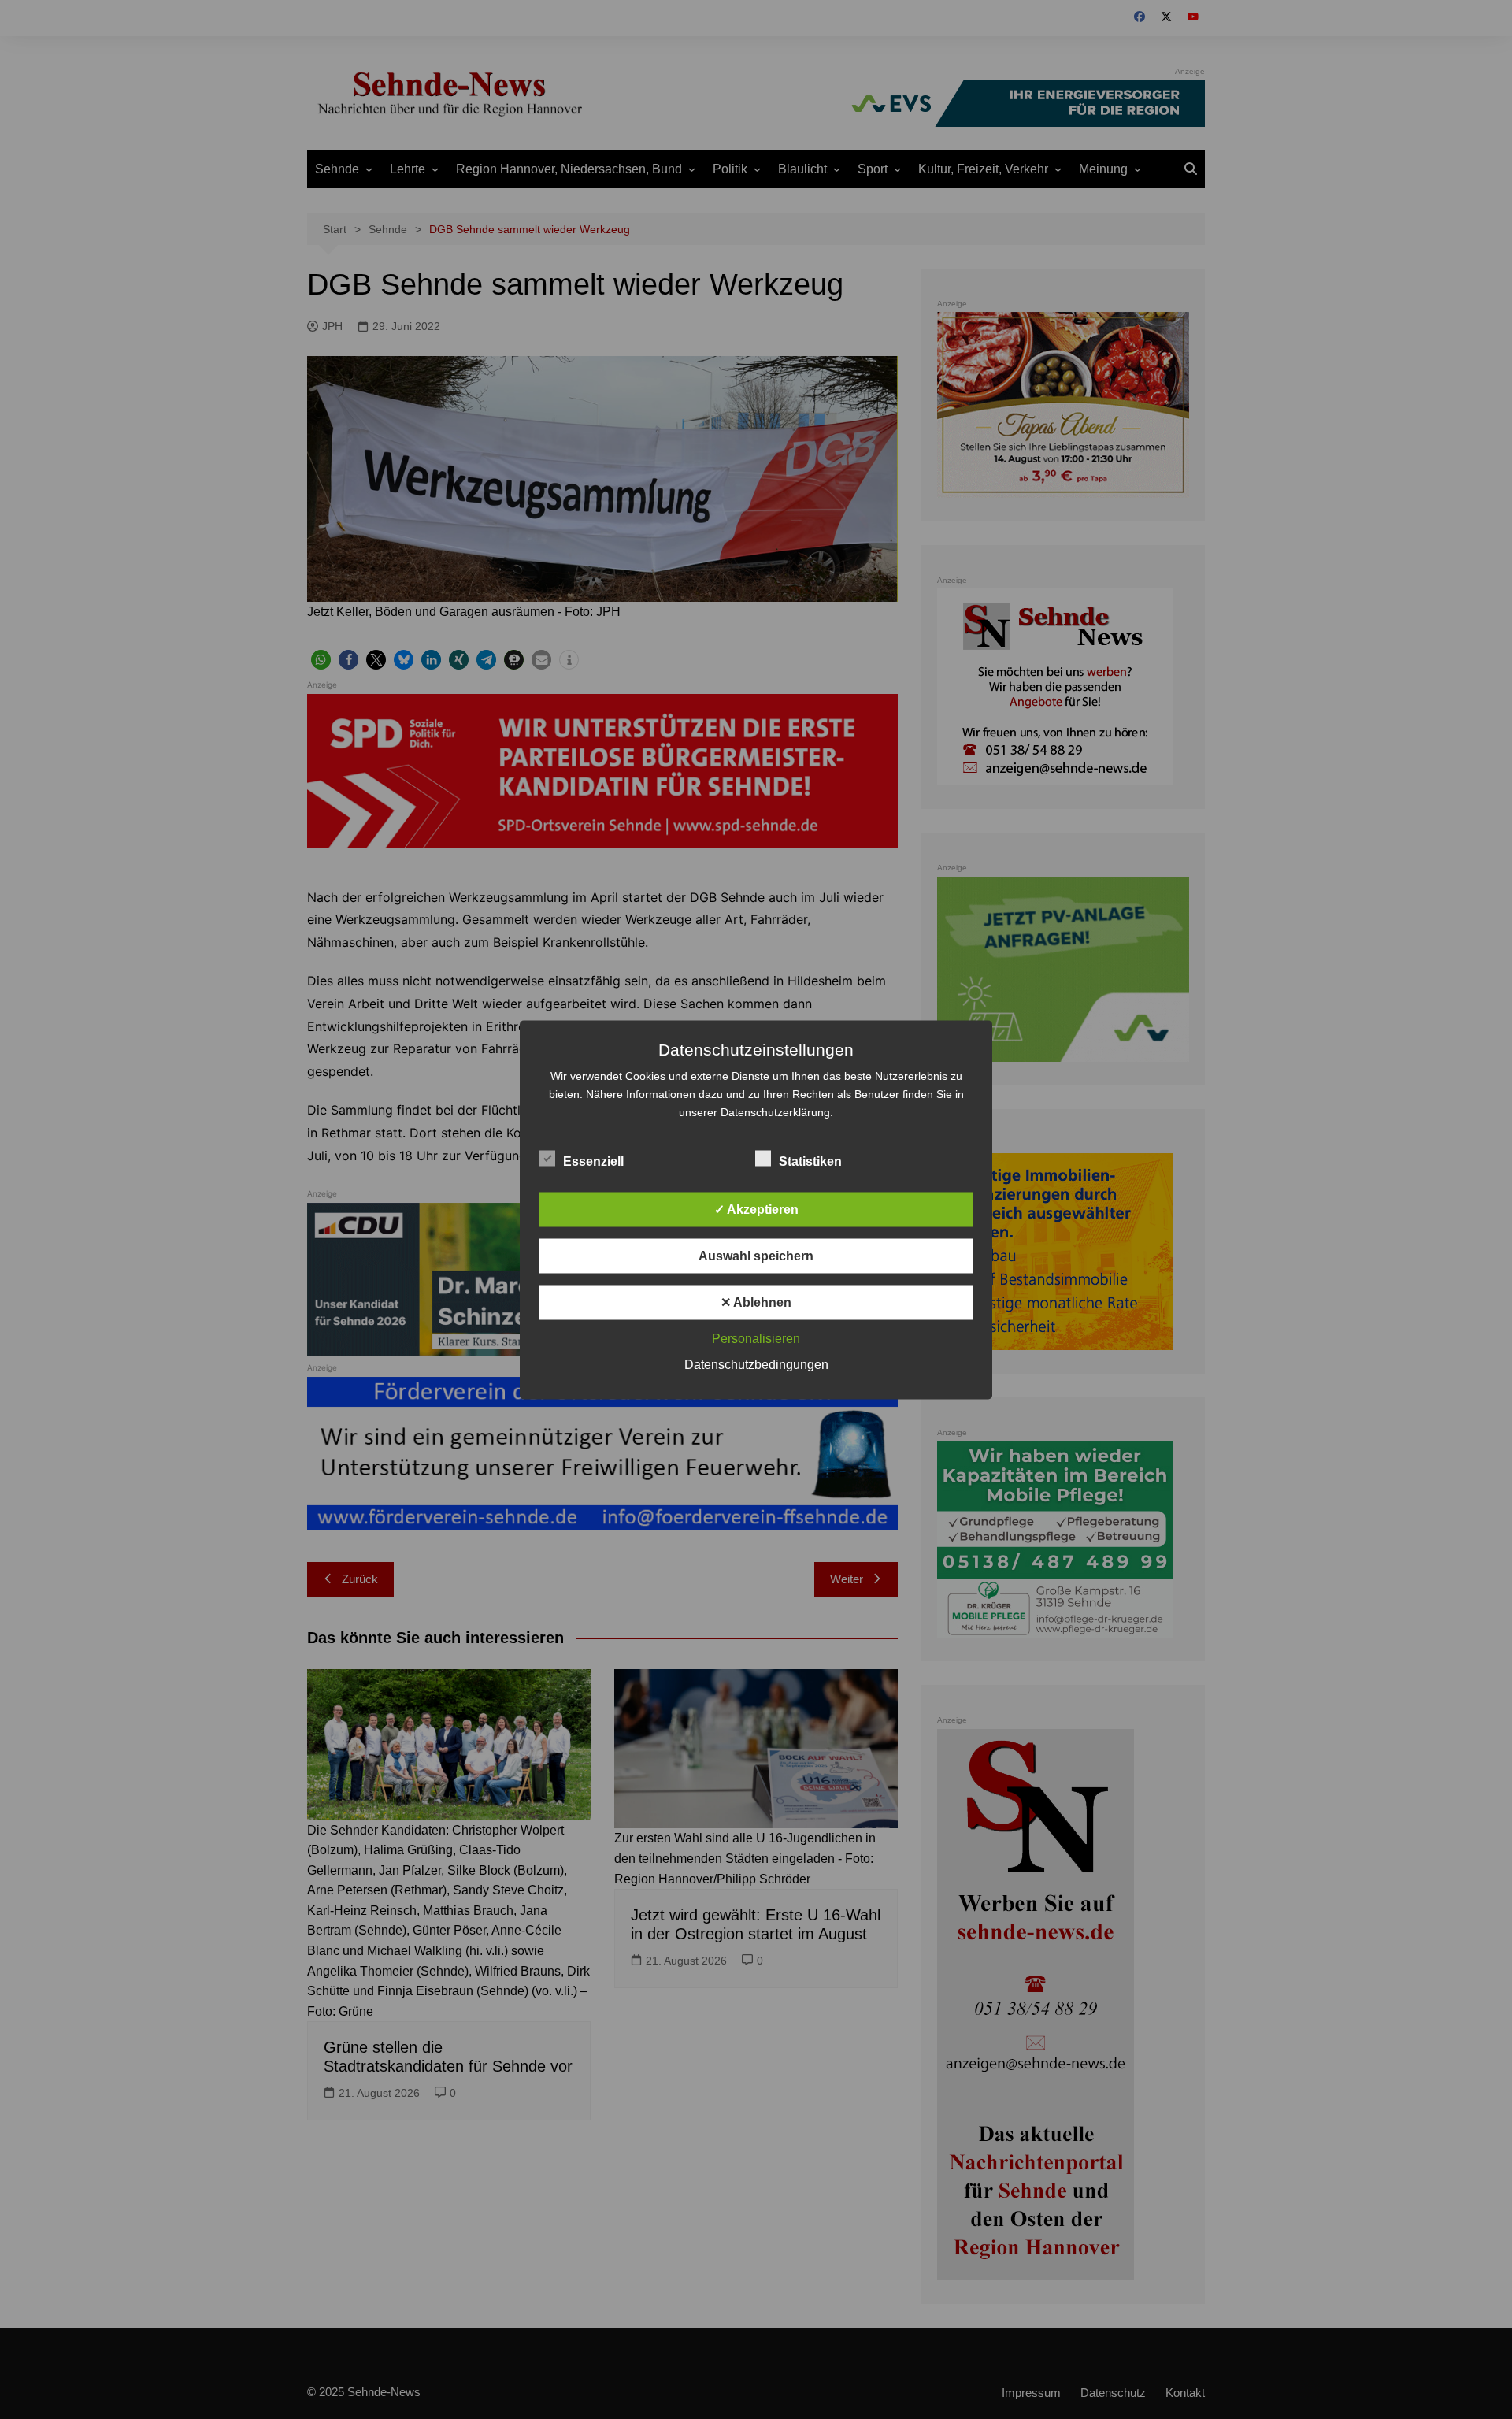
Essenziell (593, 1161)
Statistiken (810, 1161)
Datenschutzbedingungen (756, 1364)
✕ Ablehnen (756, 1302)
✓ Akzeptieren (756, 1209)
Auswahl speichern (756, 1255)
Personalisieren (756, 1338)
